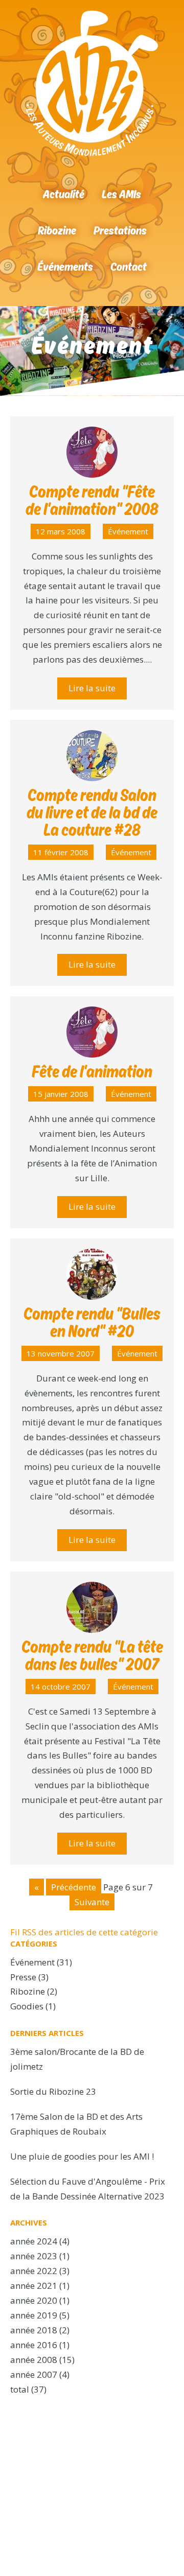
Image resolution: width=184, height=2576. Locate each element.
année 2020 (34, 2300)
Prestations (120, 230)
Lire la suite (92, 688)
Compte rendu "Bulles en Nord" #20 (92, 1322)
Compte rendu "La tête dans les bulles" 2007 (92, 1655)
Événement (128, 531)
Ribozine (57, 230)
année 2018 (34, 2330)
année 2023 (34, 2256)
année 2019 (34, 2315)
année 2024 (34, 2241)
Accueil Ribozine (92, 83)
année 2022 (34, 2271)
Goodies (27, 2006)
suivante (92, 1902)
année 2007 (34, 2374)
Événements (65, 266)
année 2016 (34, 2345)
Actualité (64, 194)
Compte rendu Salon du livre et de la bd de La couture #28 (92, 812)
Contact (129, 266)
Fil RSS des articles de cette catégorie (84, 1932)
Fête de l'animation (92, 1071)
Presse (23, 1977)
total (21, 2389)
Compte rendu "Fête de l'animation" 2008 (92, 500)
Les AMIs (121, 194)
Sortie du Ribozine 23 (53, 2091)
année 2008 (34, 2360)
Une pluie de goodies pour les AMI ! (82, 2156)
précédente (74, 1887)
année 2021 (34, 2286)
